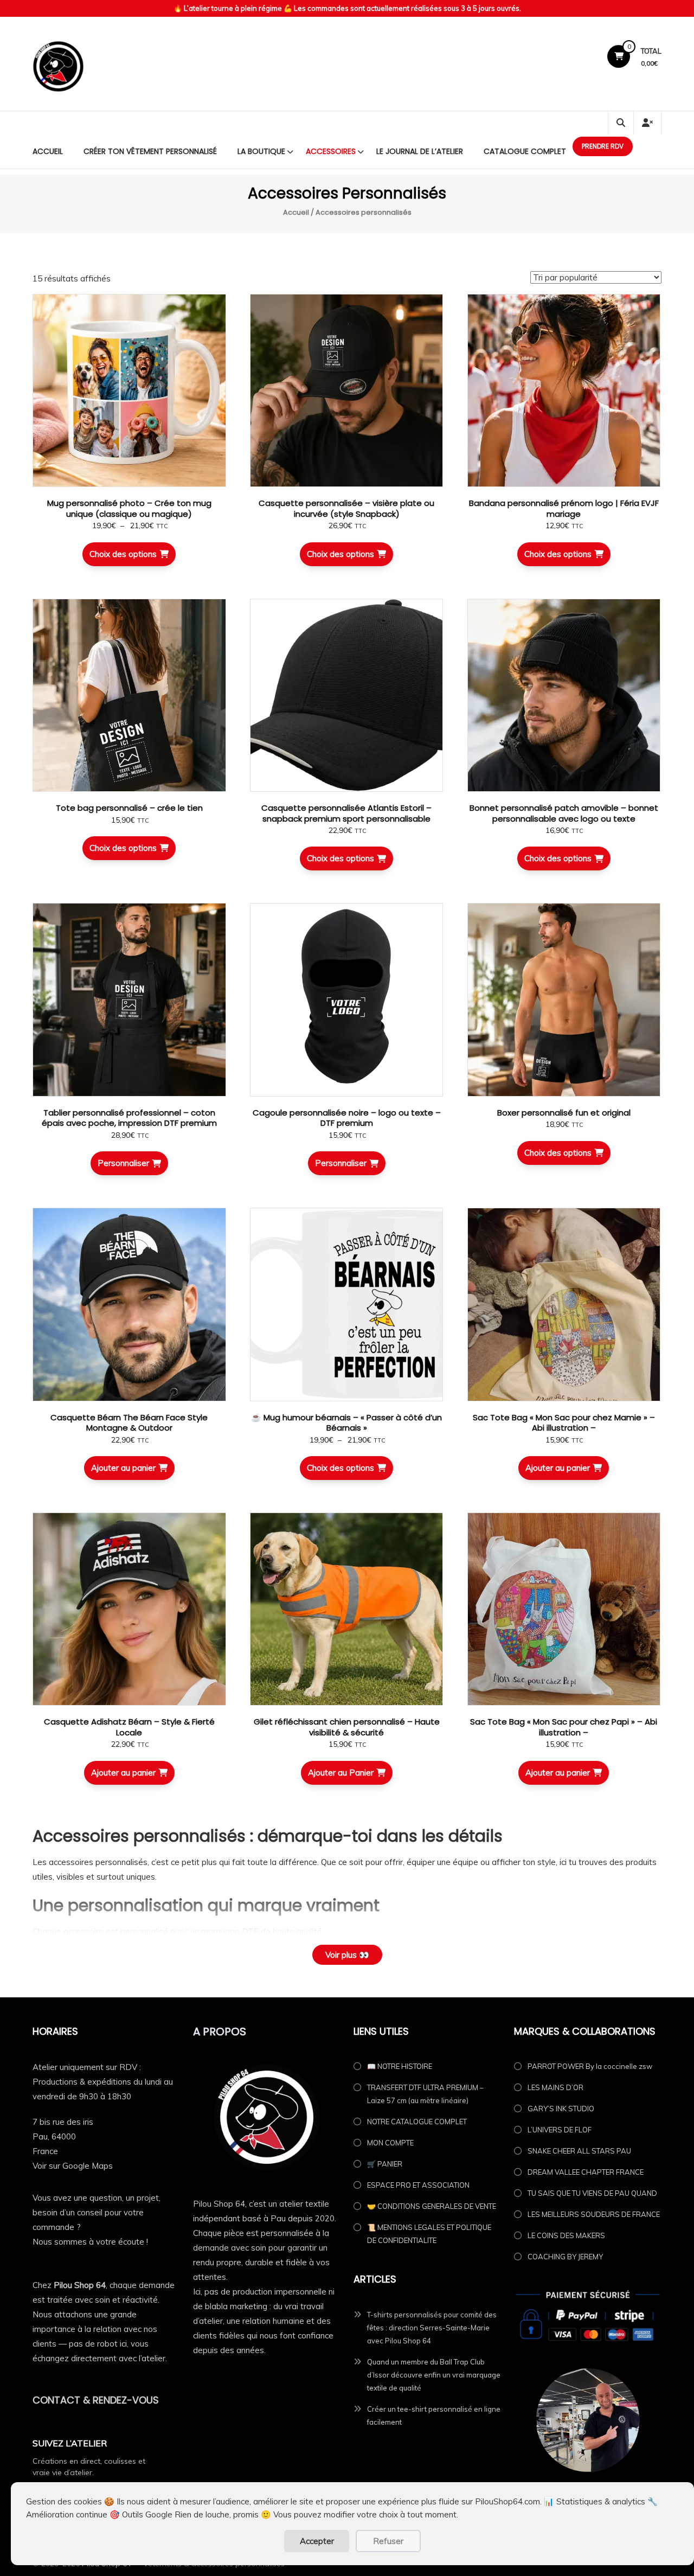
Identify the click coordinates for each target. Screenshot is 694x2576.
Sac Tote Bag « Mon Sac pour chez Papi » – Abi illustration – (564, 1727)
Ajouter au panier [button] (123, 1468)
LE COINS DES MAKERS (566, 2235)
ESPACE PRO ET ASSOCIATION (418, 2185)
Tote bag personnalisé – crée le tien (129, 808)
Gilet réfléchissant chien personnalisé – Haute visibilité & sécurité (347, 1727)
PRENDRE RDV (603, 146)
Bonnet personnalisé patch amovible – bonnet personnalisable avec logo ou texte (564, 813)
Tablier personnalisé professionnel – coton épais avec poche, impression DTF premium (129, 1118)
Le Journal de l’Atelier (420, 151)
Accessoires (331, 151)
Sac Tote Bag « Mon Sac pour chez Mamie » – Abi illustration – (564, 1423)
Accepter (317, 2541)
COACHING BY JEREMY (565, 2257)
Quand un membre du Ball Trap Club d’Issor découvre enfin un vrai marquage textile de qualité (434, 2375)
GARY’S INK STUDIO (561, 2109)
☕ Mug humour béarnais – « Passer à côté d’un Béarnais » (346, 1423)
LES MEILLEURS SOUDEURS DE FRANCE (594, 2214)
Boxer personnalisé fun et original (564, 1113)
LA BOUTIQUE (261, 151)
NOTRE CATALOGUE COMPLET (417, 2122)
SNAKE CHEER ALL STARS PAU (579, 2151)
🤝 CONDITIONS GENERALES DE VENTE (432, 2206)
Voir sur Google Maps (73, 2166)
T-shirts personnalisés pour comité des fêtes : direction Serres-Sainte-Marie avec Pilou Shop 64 (432, 2328)
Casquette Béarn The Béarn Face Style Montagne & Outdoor (129, 1423)
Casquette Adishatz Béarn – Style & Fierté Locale (129, 1727)
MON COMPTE (390, 2143)
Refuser (388, 2541)
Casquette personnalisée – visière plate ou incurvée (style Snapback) (346, 508)
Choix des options (123, 554)
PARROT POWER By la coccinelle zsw (590, 2066)
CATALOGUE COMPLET (525, 151)
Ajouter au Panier (341, 1773)
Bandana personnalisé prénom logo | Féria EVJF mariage (564, 508)
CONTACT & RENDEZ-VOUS (96, 2400)
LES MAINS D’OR (555, 2087)
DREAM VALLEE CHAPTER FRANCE (586, 2172)
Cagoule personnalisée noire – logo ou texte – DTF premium (347, 1118)
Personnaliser (123, 1163)
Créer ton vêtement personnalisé (150, 151)
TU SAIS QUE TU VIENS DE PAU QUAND (592, 2193)
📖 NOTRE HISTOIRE (400, 2066)
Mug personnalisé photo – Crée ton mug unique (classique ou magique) (129, 508)
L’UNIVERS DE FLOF (560, 2130)
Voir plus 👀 (347, 1955)
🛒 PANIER (385, 2164)
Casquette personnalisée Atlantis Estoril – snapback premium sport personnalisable (346, 813)
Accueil (48, 151)
